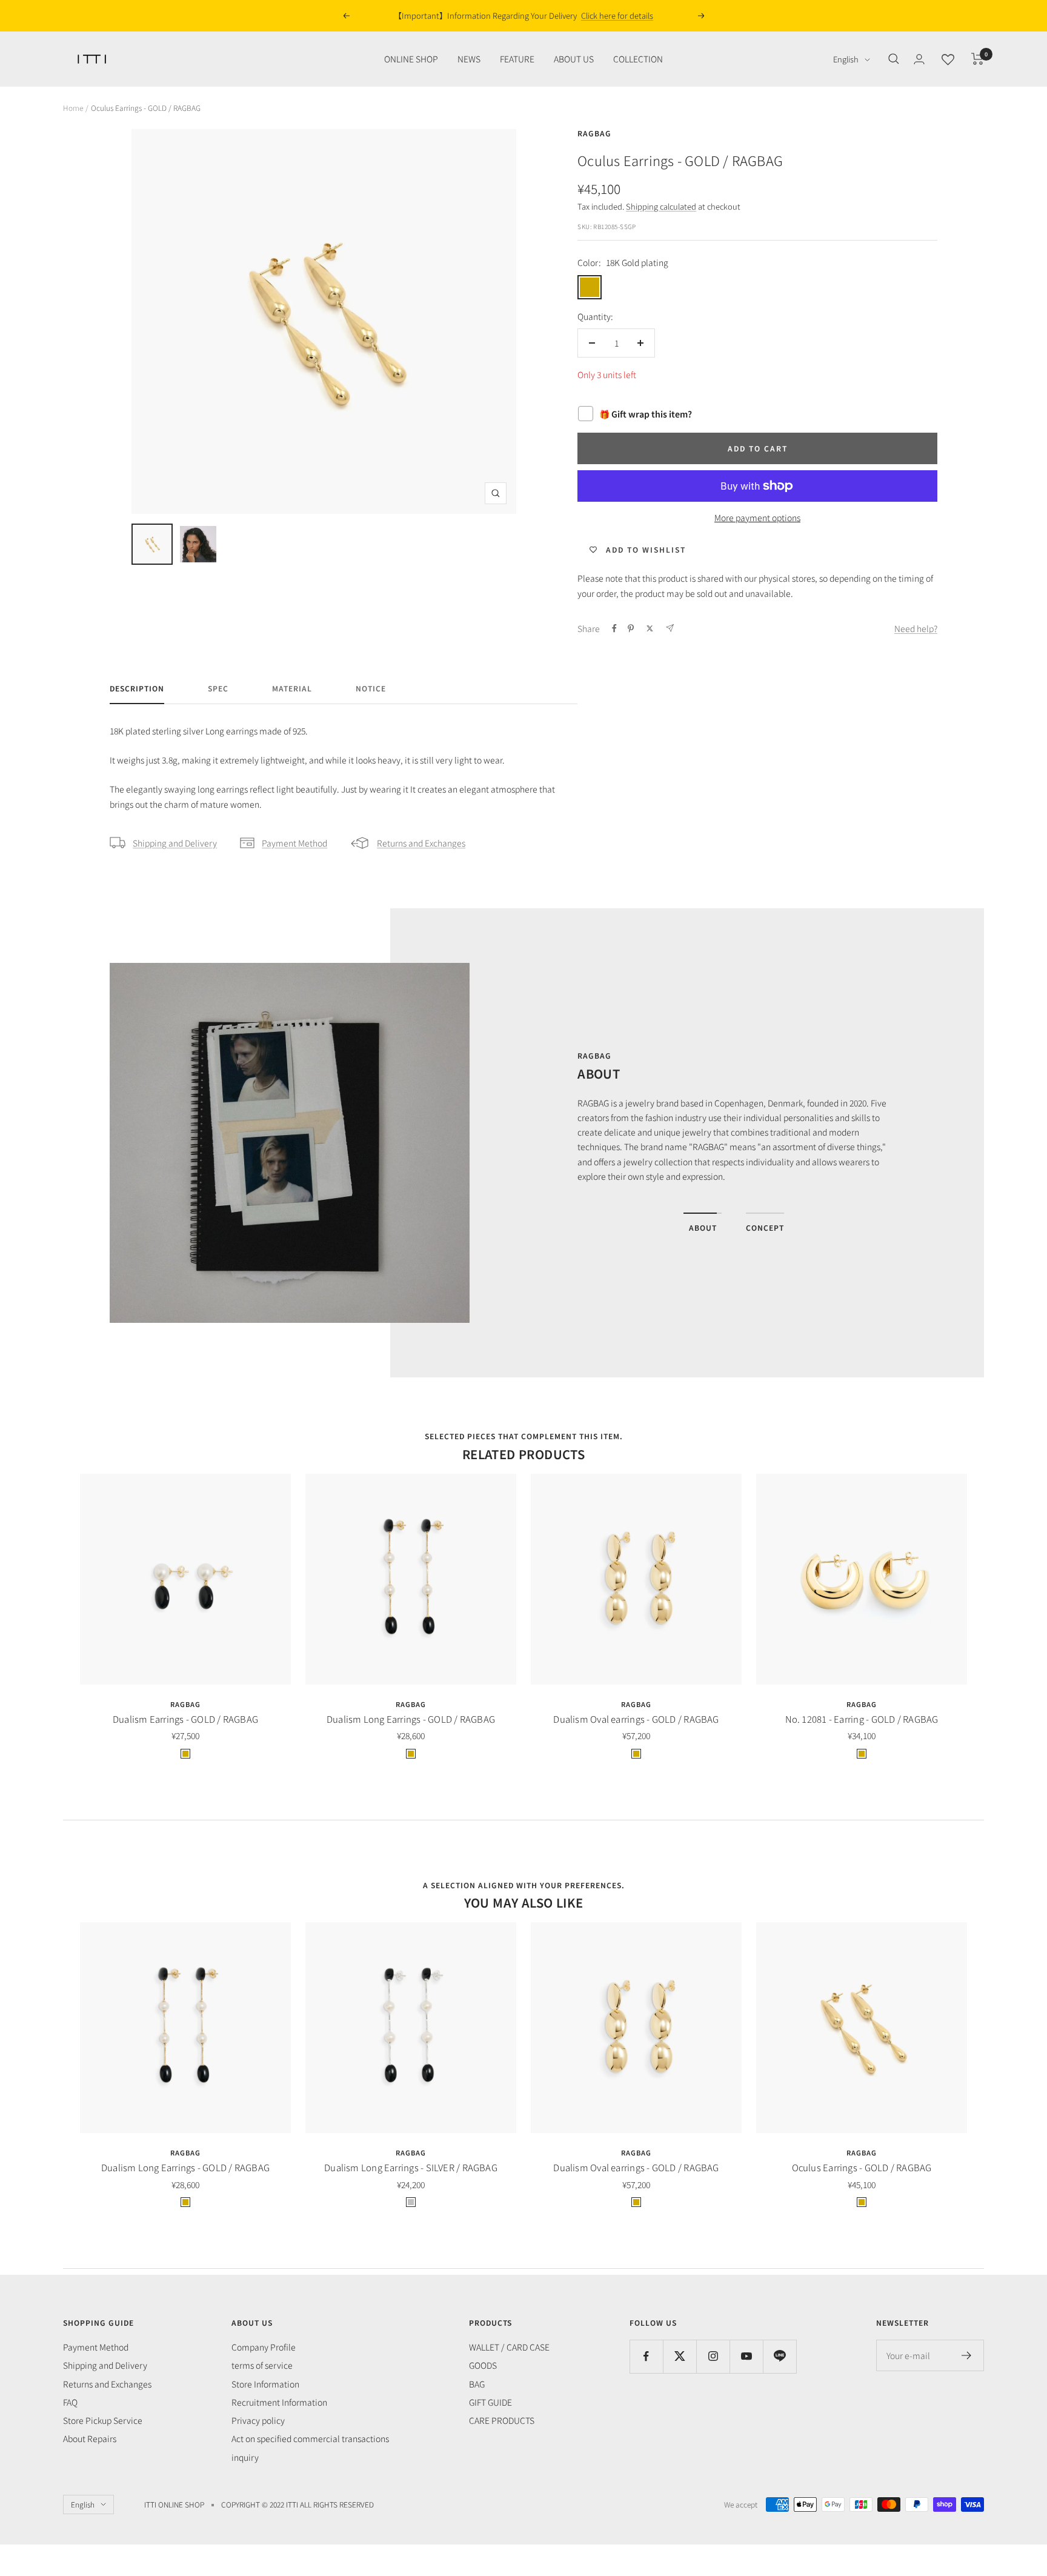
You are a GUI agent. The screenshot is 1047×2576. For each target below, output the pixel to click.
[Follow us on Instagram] (713, 2356)
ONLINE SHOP (411, 59)
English (846, 59)
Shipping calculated (661, 206)
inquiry (245, 2457)
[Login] (919, 59)
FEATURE (517, 59)
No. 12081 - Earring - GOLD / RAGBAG (862, 1719)
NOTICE (371, 689)
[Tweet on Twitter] (650, 628)
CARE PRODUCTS (502, 2420)
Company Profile (264, 2347)
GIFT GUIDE (490, 2402)
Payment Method (294, 843)
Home (73, 108)
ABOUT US (574, 59)
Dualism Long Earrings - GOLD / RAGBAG (411, 1719)
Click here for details (606, 15)
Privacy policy (258, 2420)
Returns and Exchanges (421, 843)
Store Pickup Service (103, 2420)
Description (137, 689)
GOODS (483, 2365)
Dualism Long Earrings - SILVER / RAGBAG (411, 2167)
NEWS (469, 59)
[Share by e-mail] (670, 628)
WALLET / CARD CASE (509, 2347)
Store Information (265, 2384)
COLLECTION (638, 59)
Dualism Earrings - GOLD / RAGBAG (185, 1719)
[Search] (894, 59)
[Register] (967, 2355)
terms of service (262, 2365)
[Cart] (978, 59)
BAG (477, 2384)
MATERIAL (292, 689)
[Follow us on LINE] (779, 2356)
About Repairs (90, 2438)
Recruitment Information (279, 2402)
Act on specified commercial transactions (310, 2438)
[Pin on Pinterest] (631, 628)
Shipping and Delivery (175, 843)
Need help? (916, 628)
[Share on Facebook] (614, 628)
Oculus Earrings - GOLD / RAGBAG (862, 2167)
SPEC (218, 689)
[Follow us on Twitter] (680, 2356)
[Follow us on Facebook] (646, 2356)
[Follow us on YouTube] (746, 2356)
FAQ (70, 2402)
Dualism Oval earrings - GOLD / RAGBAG (636, 1719)
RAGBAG (594, 133)
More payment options (757, 518)
